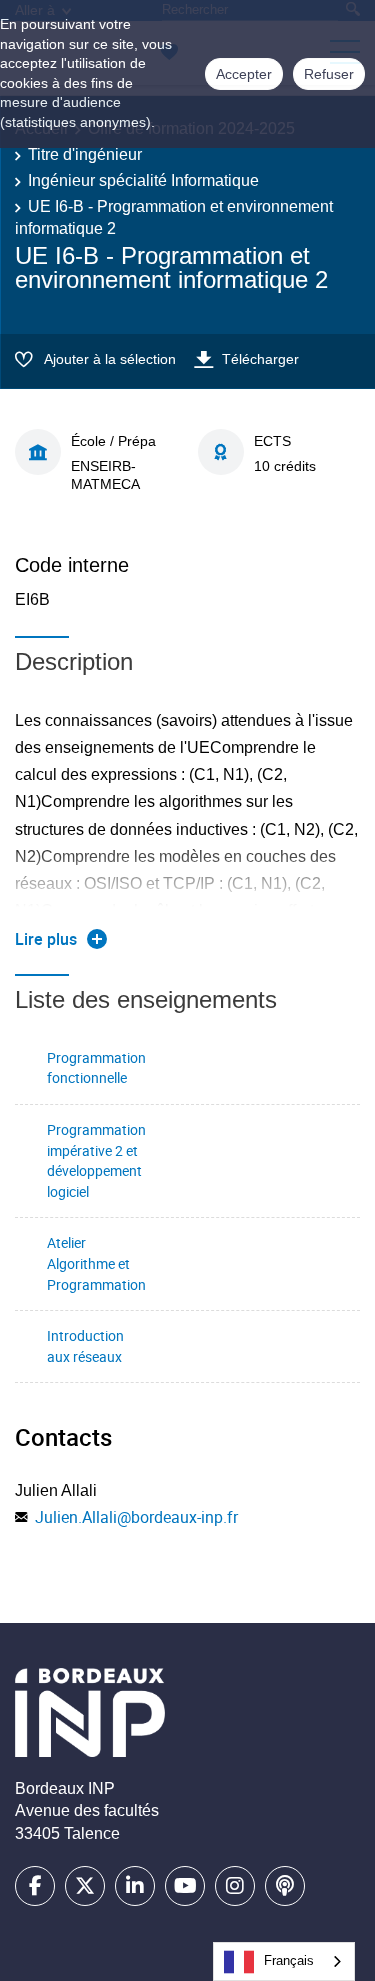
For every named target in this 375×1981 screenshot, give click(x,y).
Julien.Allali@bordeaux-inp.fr (136, 1517)
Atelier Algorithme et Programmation (96, 1263)
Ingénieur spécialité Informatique (143, 180)
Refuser (329, 74)
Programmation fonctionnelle (96, 1068)
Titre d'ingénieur (85, 154)
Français (289, 1960)
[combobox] (284, 1961)
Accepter (244, 74)
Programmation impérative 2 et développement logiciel (96, 1160)
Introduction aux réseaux (85, 1346)
